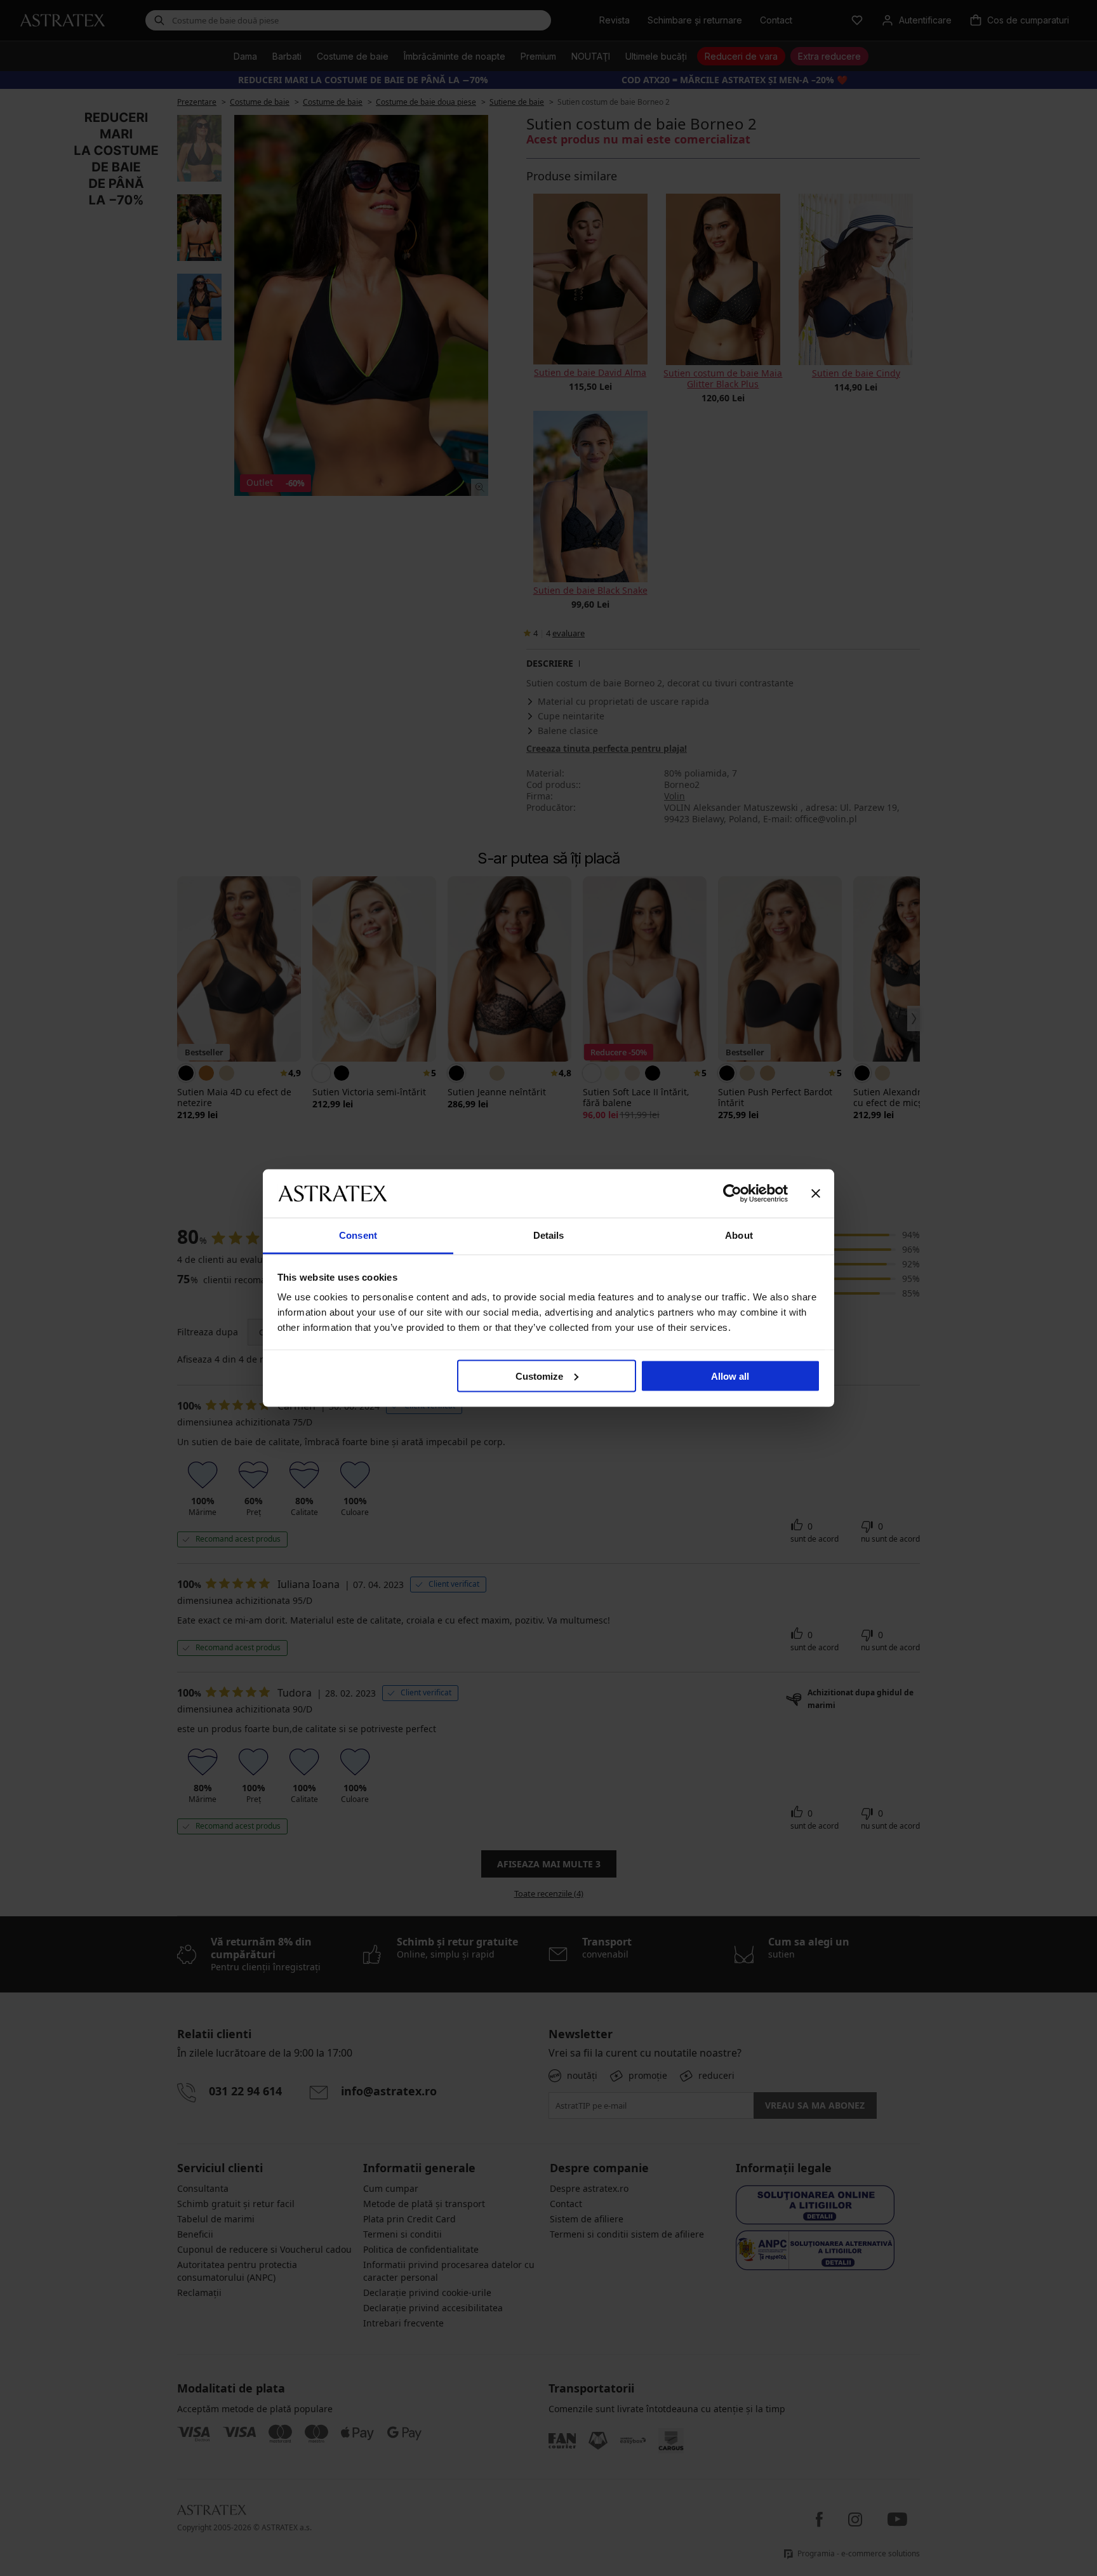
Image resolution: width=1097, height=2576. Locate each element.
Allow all (730, 1376)
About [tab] (739, 1235)
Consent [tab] (358, 1235)
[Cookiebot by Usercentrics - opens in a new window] (732, 1193)
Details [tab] (549, 1235)
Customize (539, 1376)
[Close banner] (816, 1193)
